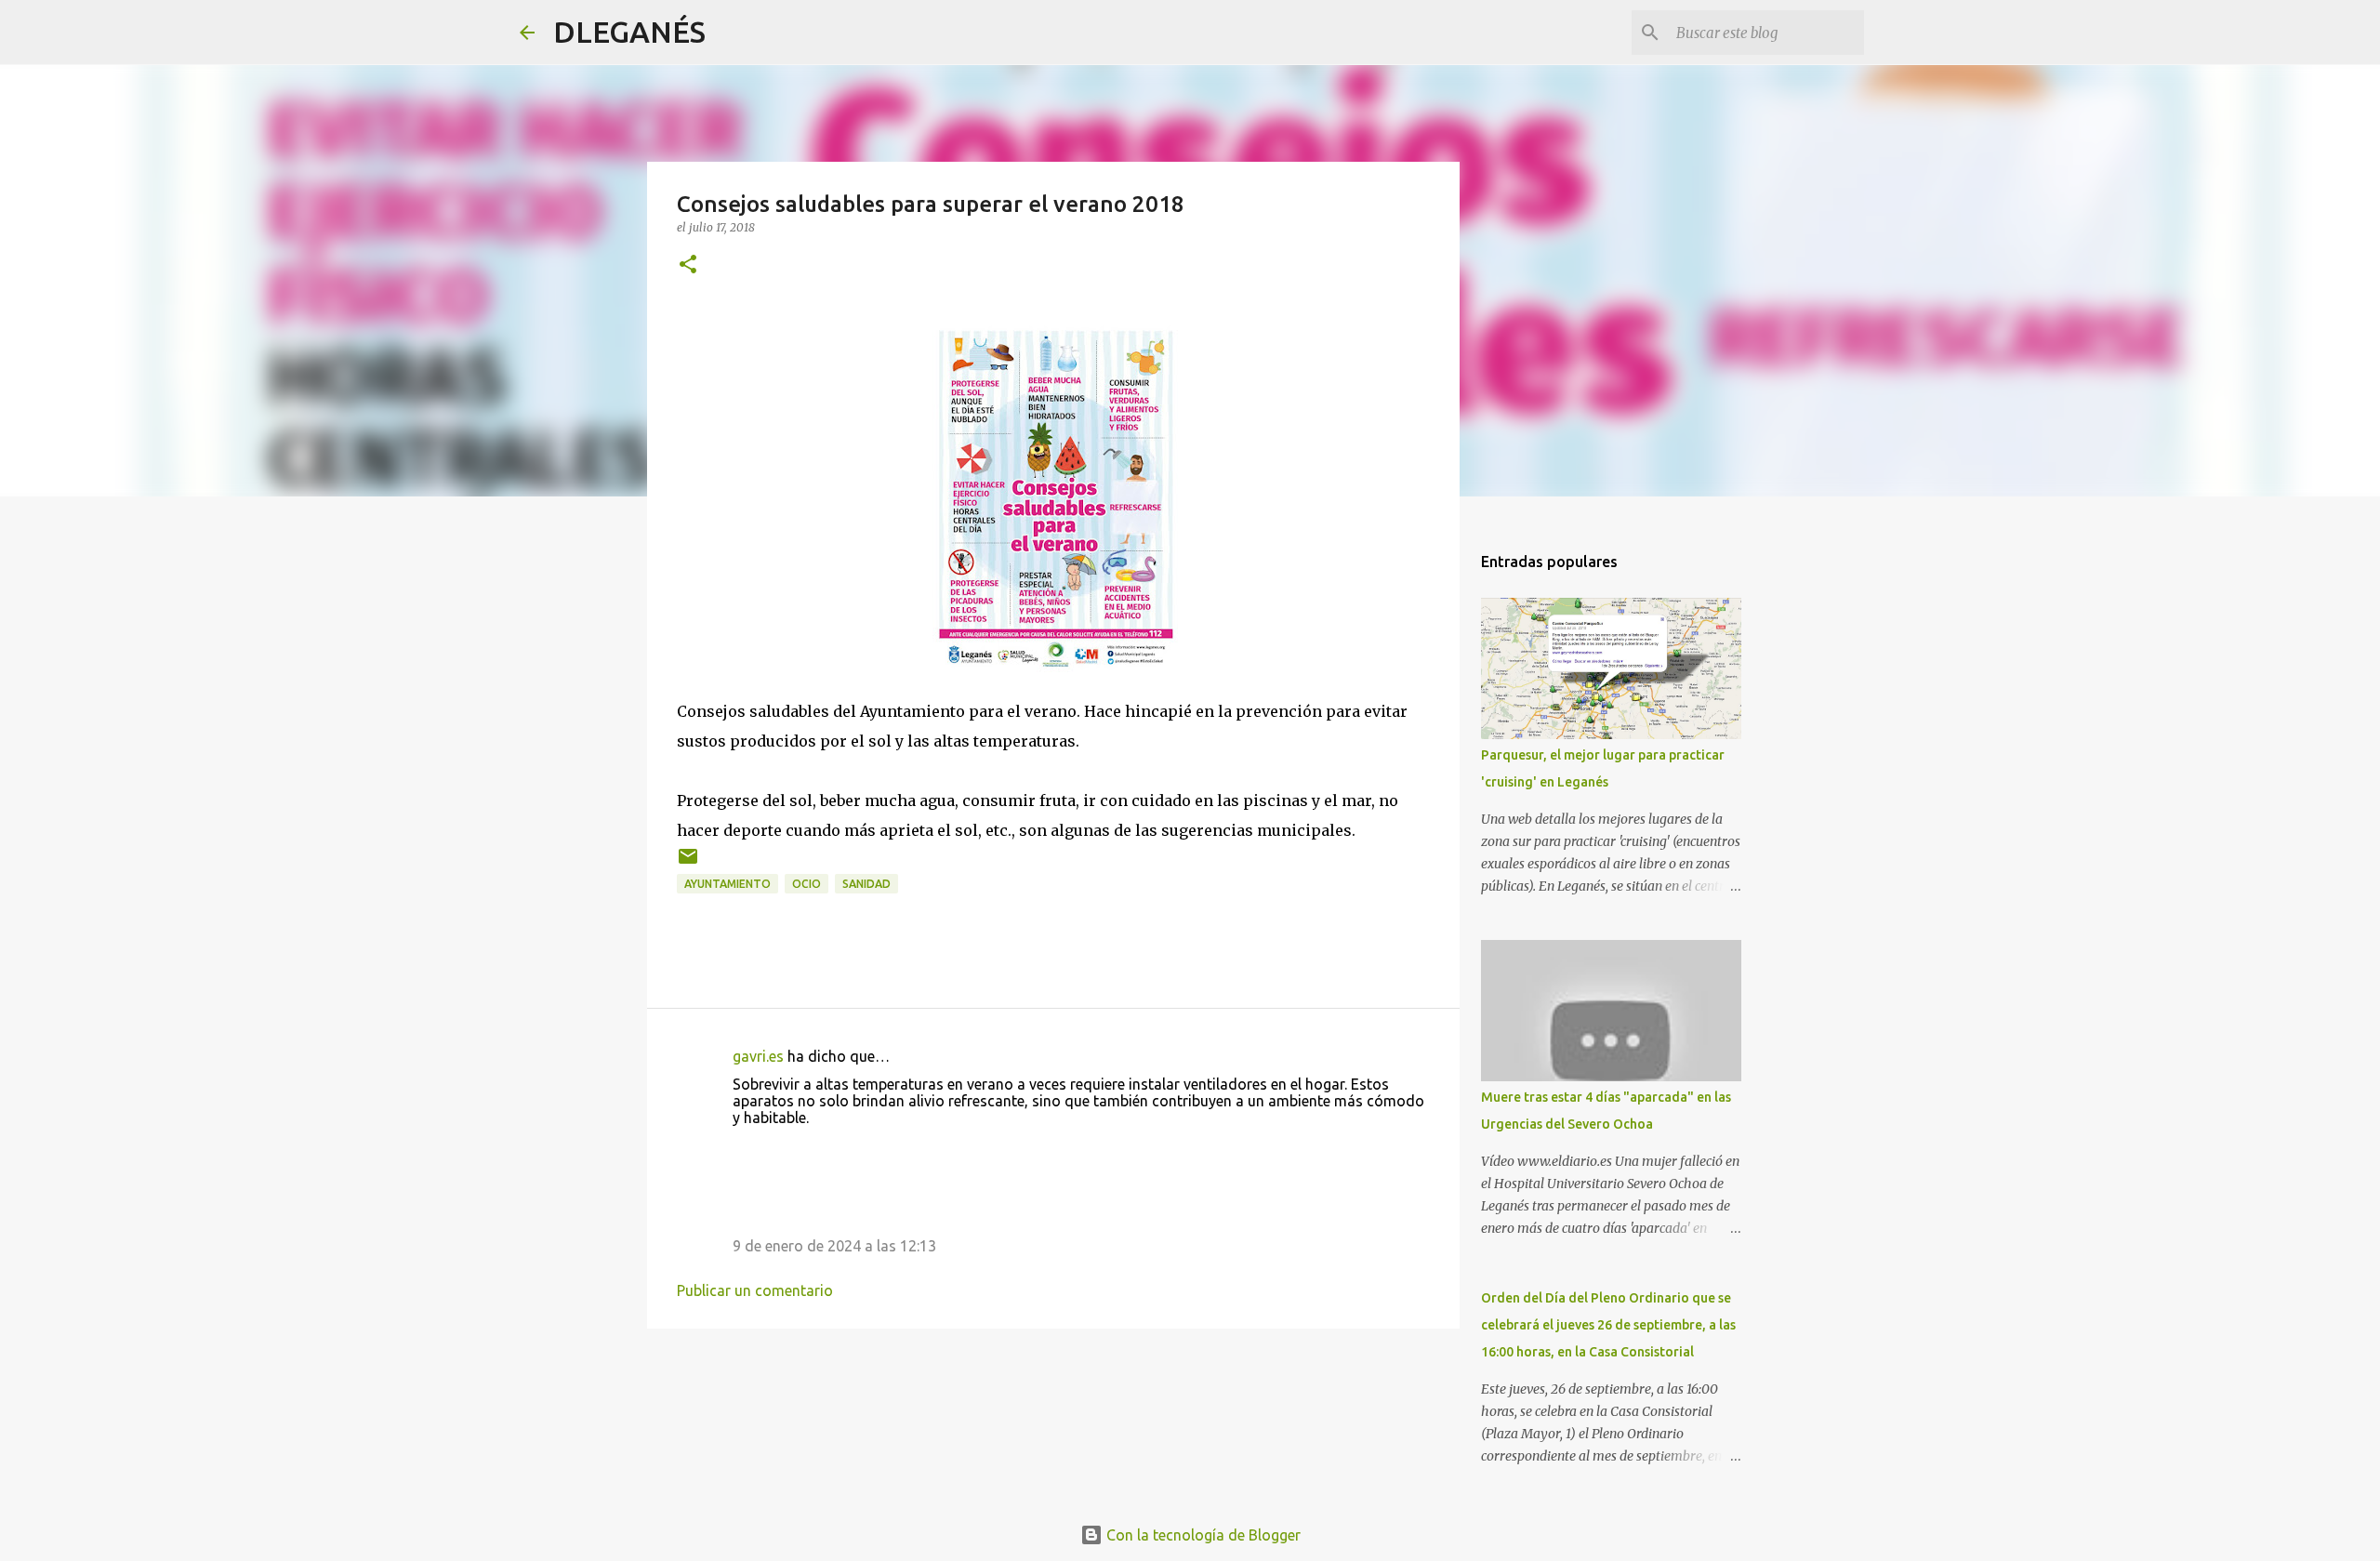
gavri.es (758, 1056)
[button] (688, 265)
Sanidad (866, 884)
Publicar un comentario (755, 1290)
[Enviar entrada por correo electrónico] (688, 863)
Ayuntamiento (727, 884)
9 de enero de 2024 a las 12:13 (834, 1246)
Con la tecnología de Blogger (1202, 1535)
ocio (807, 884)
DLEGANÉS (629, 32)
